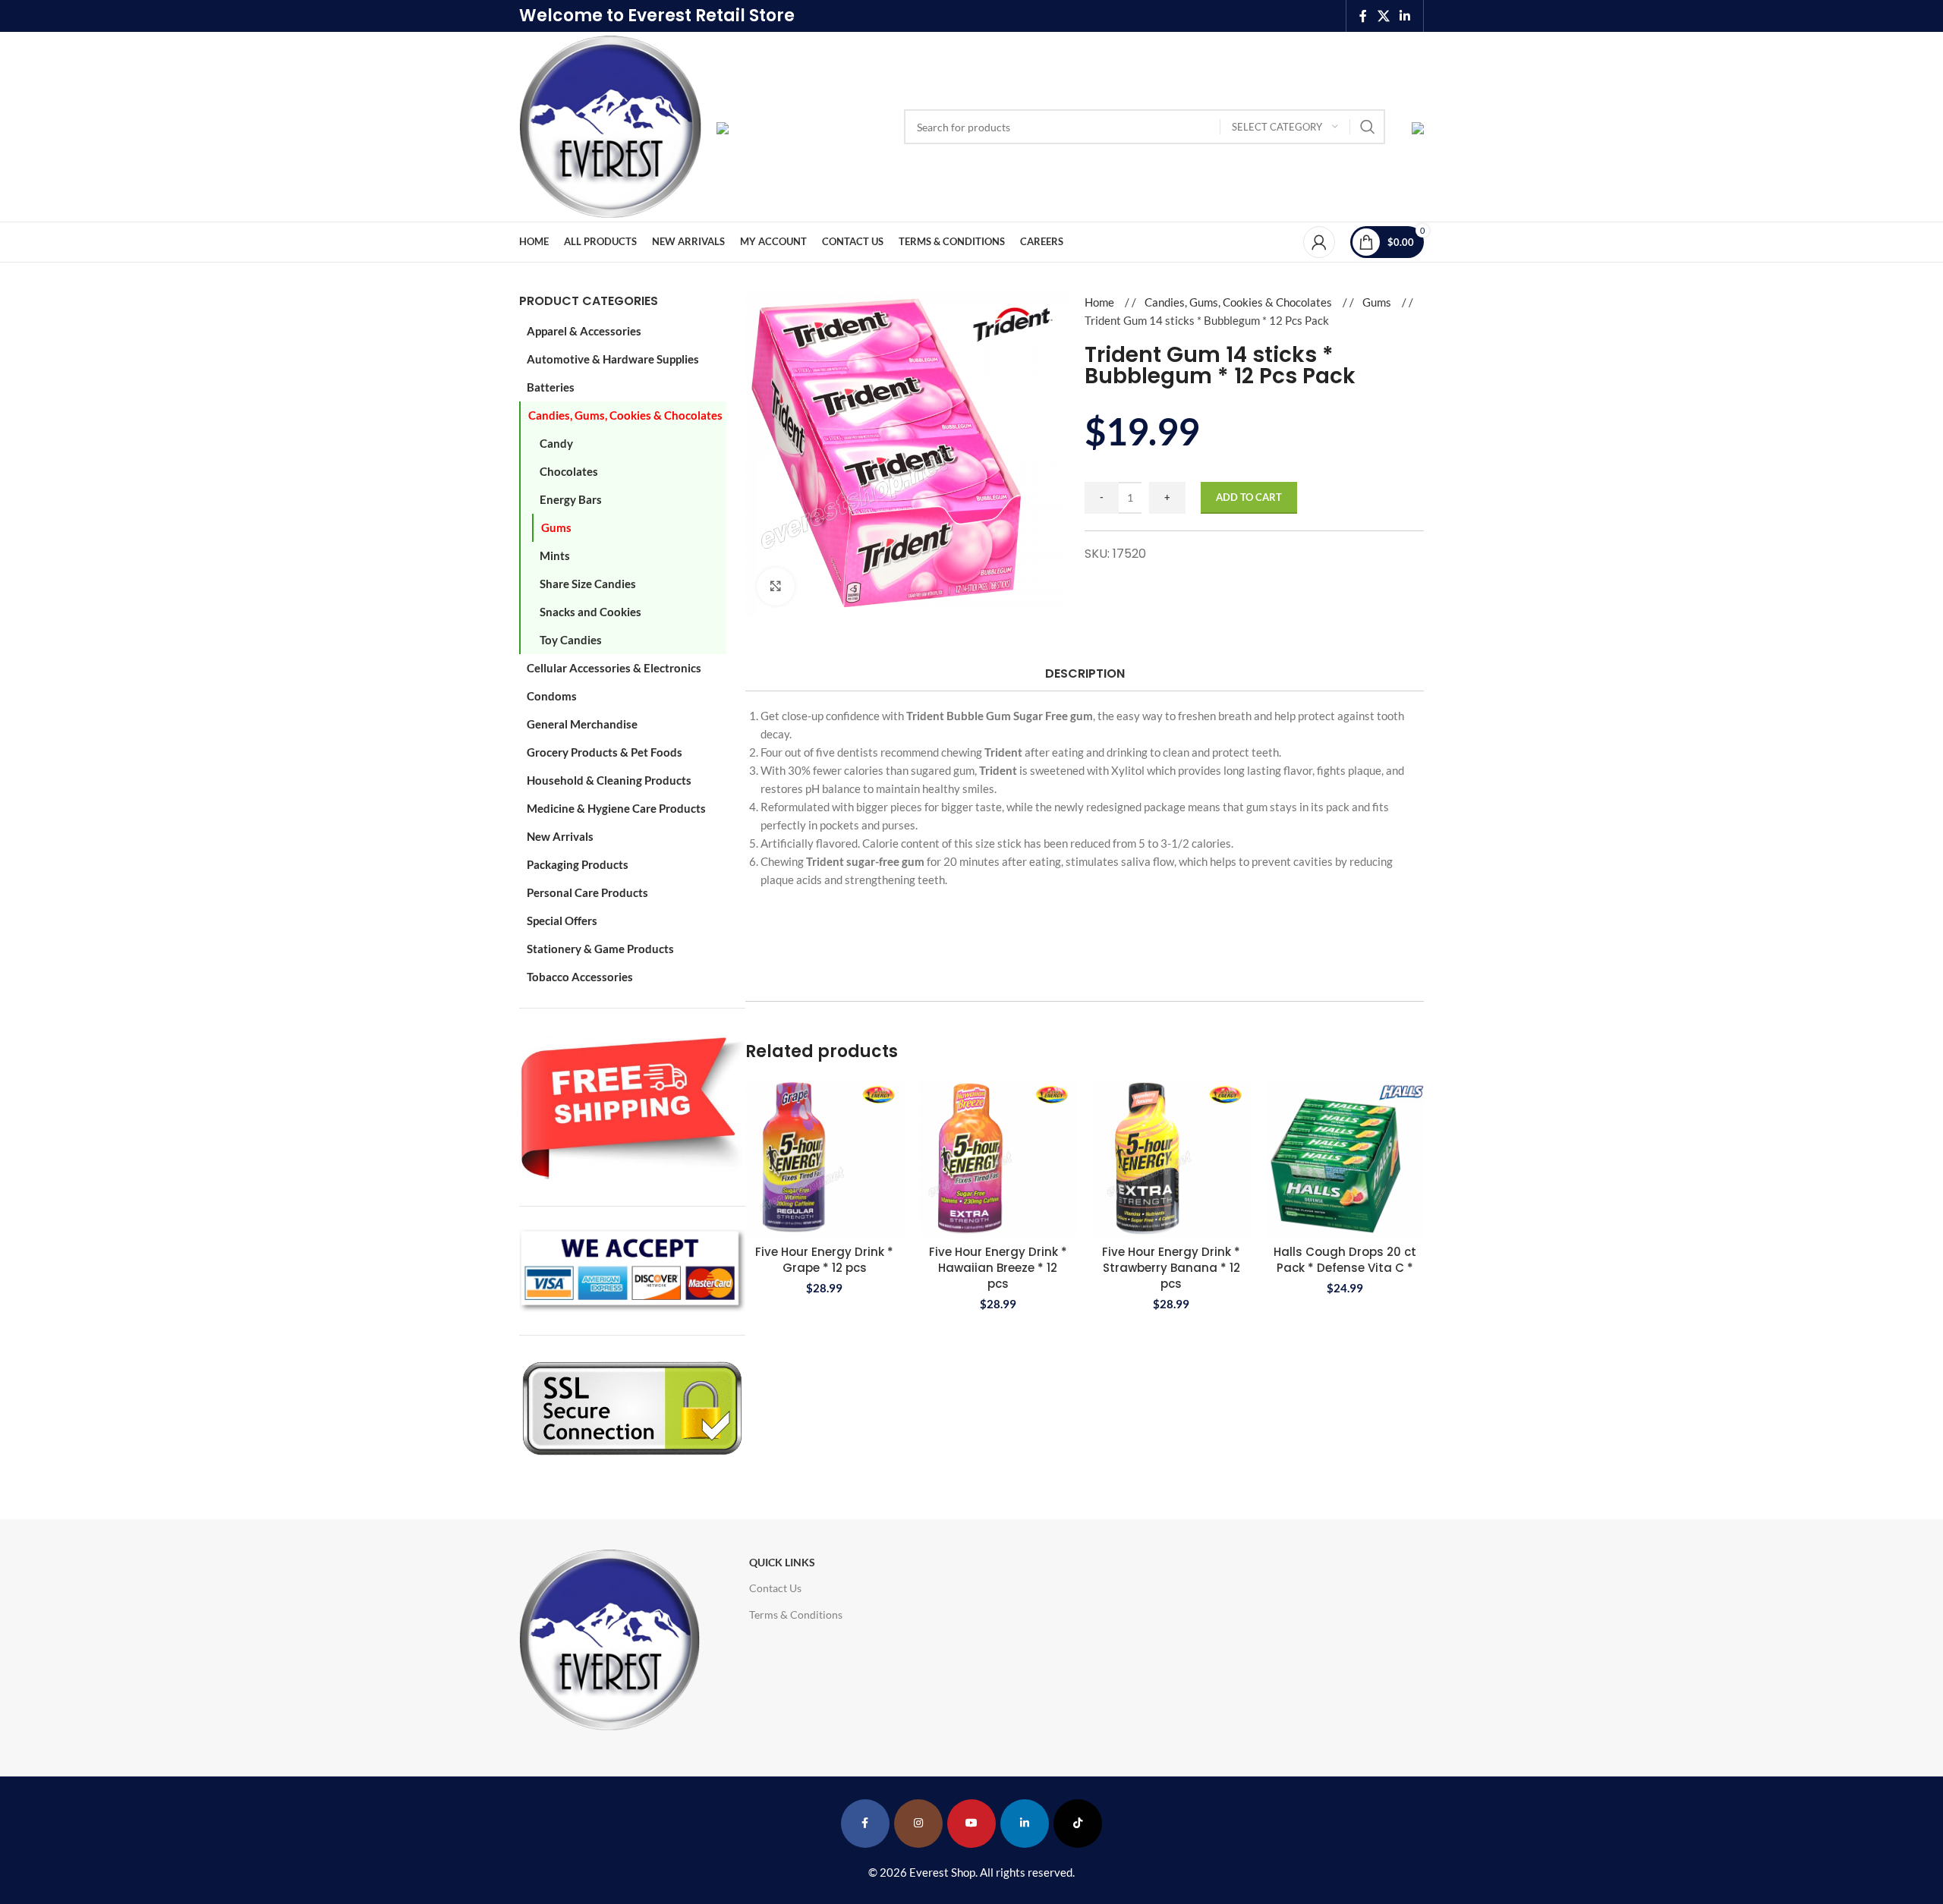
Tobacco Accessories (580, 977)
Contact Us (775, 1588)
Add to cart (1249, 497)
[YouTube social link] (971, 1824)
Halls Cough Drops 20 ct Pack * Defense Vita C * (1345, 1260)
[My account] (1319, 242)
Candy (556, 443)
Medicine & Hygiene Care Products (616, 808)
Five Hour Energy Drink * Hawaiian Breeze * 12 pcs (998, 1268)
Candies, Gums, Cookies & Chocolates (625, 415)
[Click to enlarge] (776, 587)
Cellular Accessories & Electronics (614, 668)
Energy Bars (571, 499)
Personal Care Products (587, 892)
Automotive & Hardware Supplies (613, 359)
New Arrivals (560, 836)
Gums (556, 527)
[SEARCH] (1368, 127)
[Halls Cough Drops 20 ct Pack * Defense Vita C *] (1345, 1158)
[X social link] (1383, 16)
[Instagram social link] (918, 1824)
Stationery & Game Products (600, 949)
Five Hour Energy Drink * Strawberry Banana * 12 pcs (1171, 1268)
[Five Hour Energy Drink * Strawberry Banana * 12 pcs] (1171, 1158)
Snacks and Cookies (590, 612)
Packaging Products (578, 864)
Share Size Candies (588, 584)
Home (1101, 302)
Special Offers (562, 921)
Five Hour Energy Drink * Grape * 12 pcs (824, 1260)
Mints (555, 555)
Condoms (552, 696)
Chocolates (569, 471)
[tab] (1084, 673)
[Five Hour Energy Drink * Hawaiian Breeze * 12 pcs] (998, 1158)
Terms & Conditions (796, 1614)
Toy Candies (571, 640)
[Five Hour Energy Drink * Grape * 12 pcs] (825, 1158)
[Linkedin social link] (1405, 16)
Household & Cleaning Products (609, 780)
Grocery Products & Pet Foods (605, 752)
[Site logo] (610, 125)
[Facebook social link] (1363, 16)
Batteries (551, 387)
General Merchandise (582, 724)
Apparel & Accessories (584, 331)
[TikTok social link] (1078, 1824)
